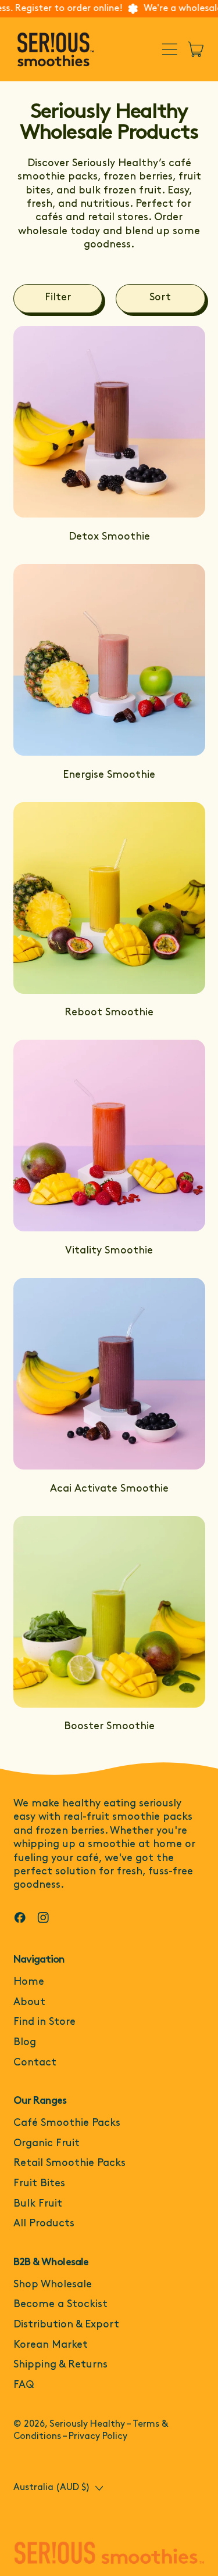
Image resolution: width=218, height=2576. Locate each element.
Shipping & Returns (60, 2365)
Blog (25, 2043)
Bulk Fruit (38, 2204)
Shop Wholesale (53, 2285)
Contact (35, 2063)
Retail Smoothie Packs (69, 2164)
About (29, 2003)
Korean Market (51, 2345)
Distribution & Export (66, 2325)
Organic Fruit (47, 2144)
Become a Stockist (60, 2305)
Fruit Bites (39, 2184)
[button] (58, 299)
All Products (44, 2224)
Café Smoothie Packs (67, 2124)
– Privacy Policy (95, 2437)
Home (29, 1982)
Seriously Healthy (87, 2424)
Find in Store (44, 2022)
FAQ (24, 2385)
